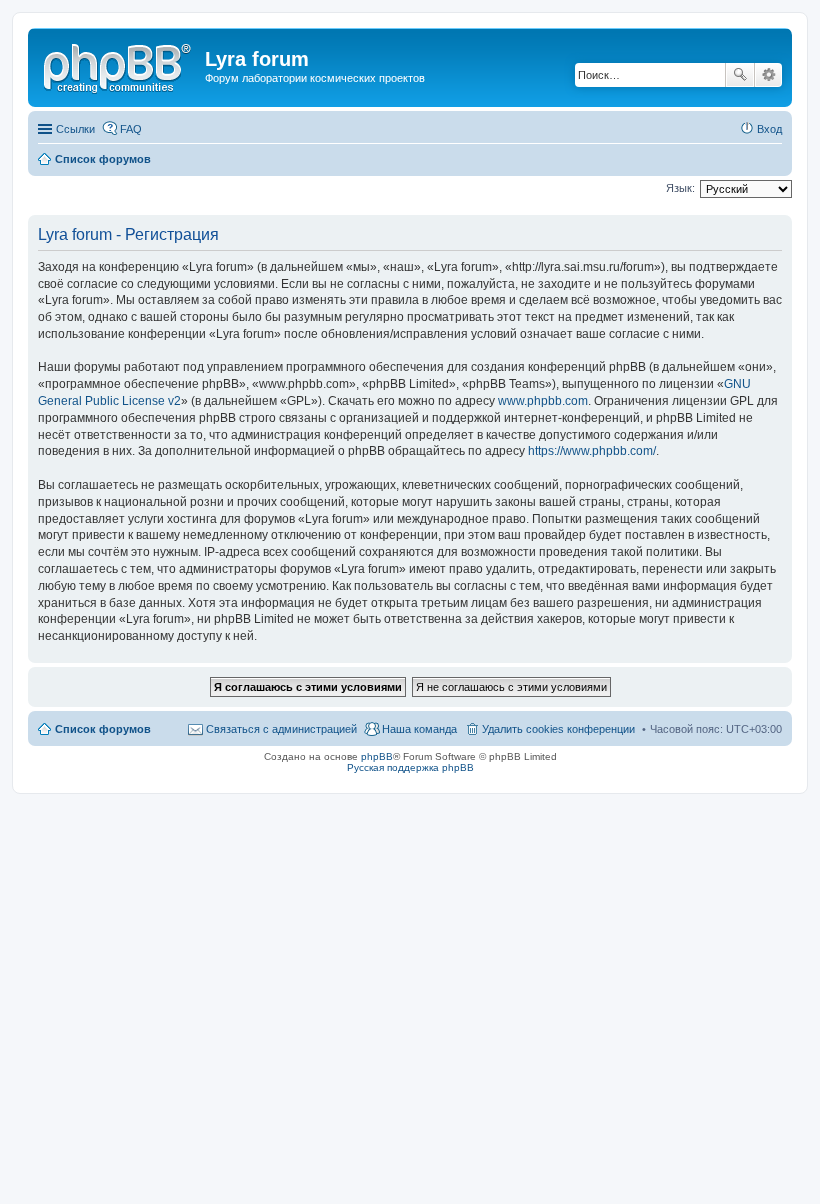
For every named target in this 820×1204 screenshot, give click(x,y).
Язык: (680, 188)
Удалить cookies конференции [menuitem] (558, 729)
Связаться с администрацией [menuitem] (281, 729)
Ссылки (75, 129)
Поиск (740, 75)
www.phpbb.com (543, 401)
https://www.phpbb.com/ (592, 451)
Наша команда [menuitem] (419, 729)
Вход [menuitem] (769, 129)
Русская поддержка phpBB (410, 767)
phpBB (377, 756)
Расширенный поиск (768, 75)
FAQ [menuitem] (131, 129)
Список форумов (103, 729)
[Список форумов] (119, 65)
